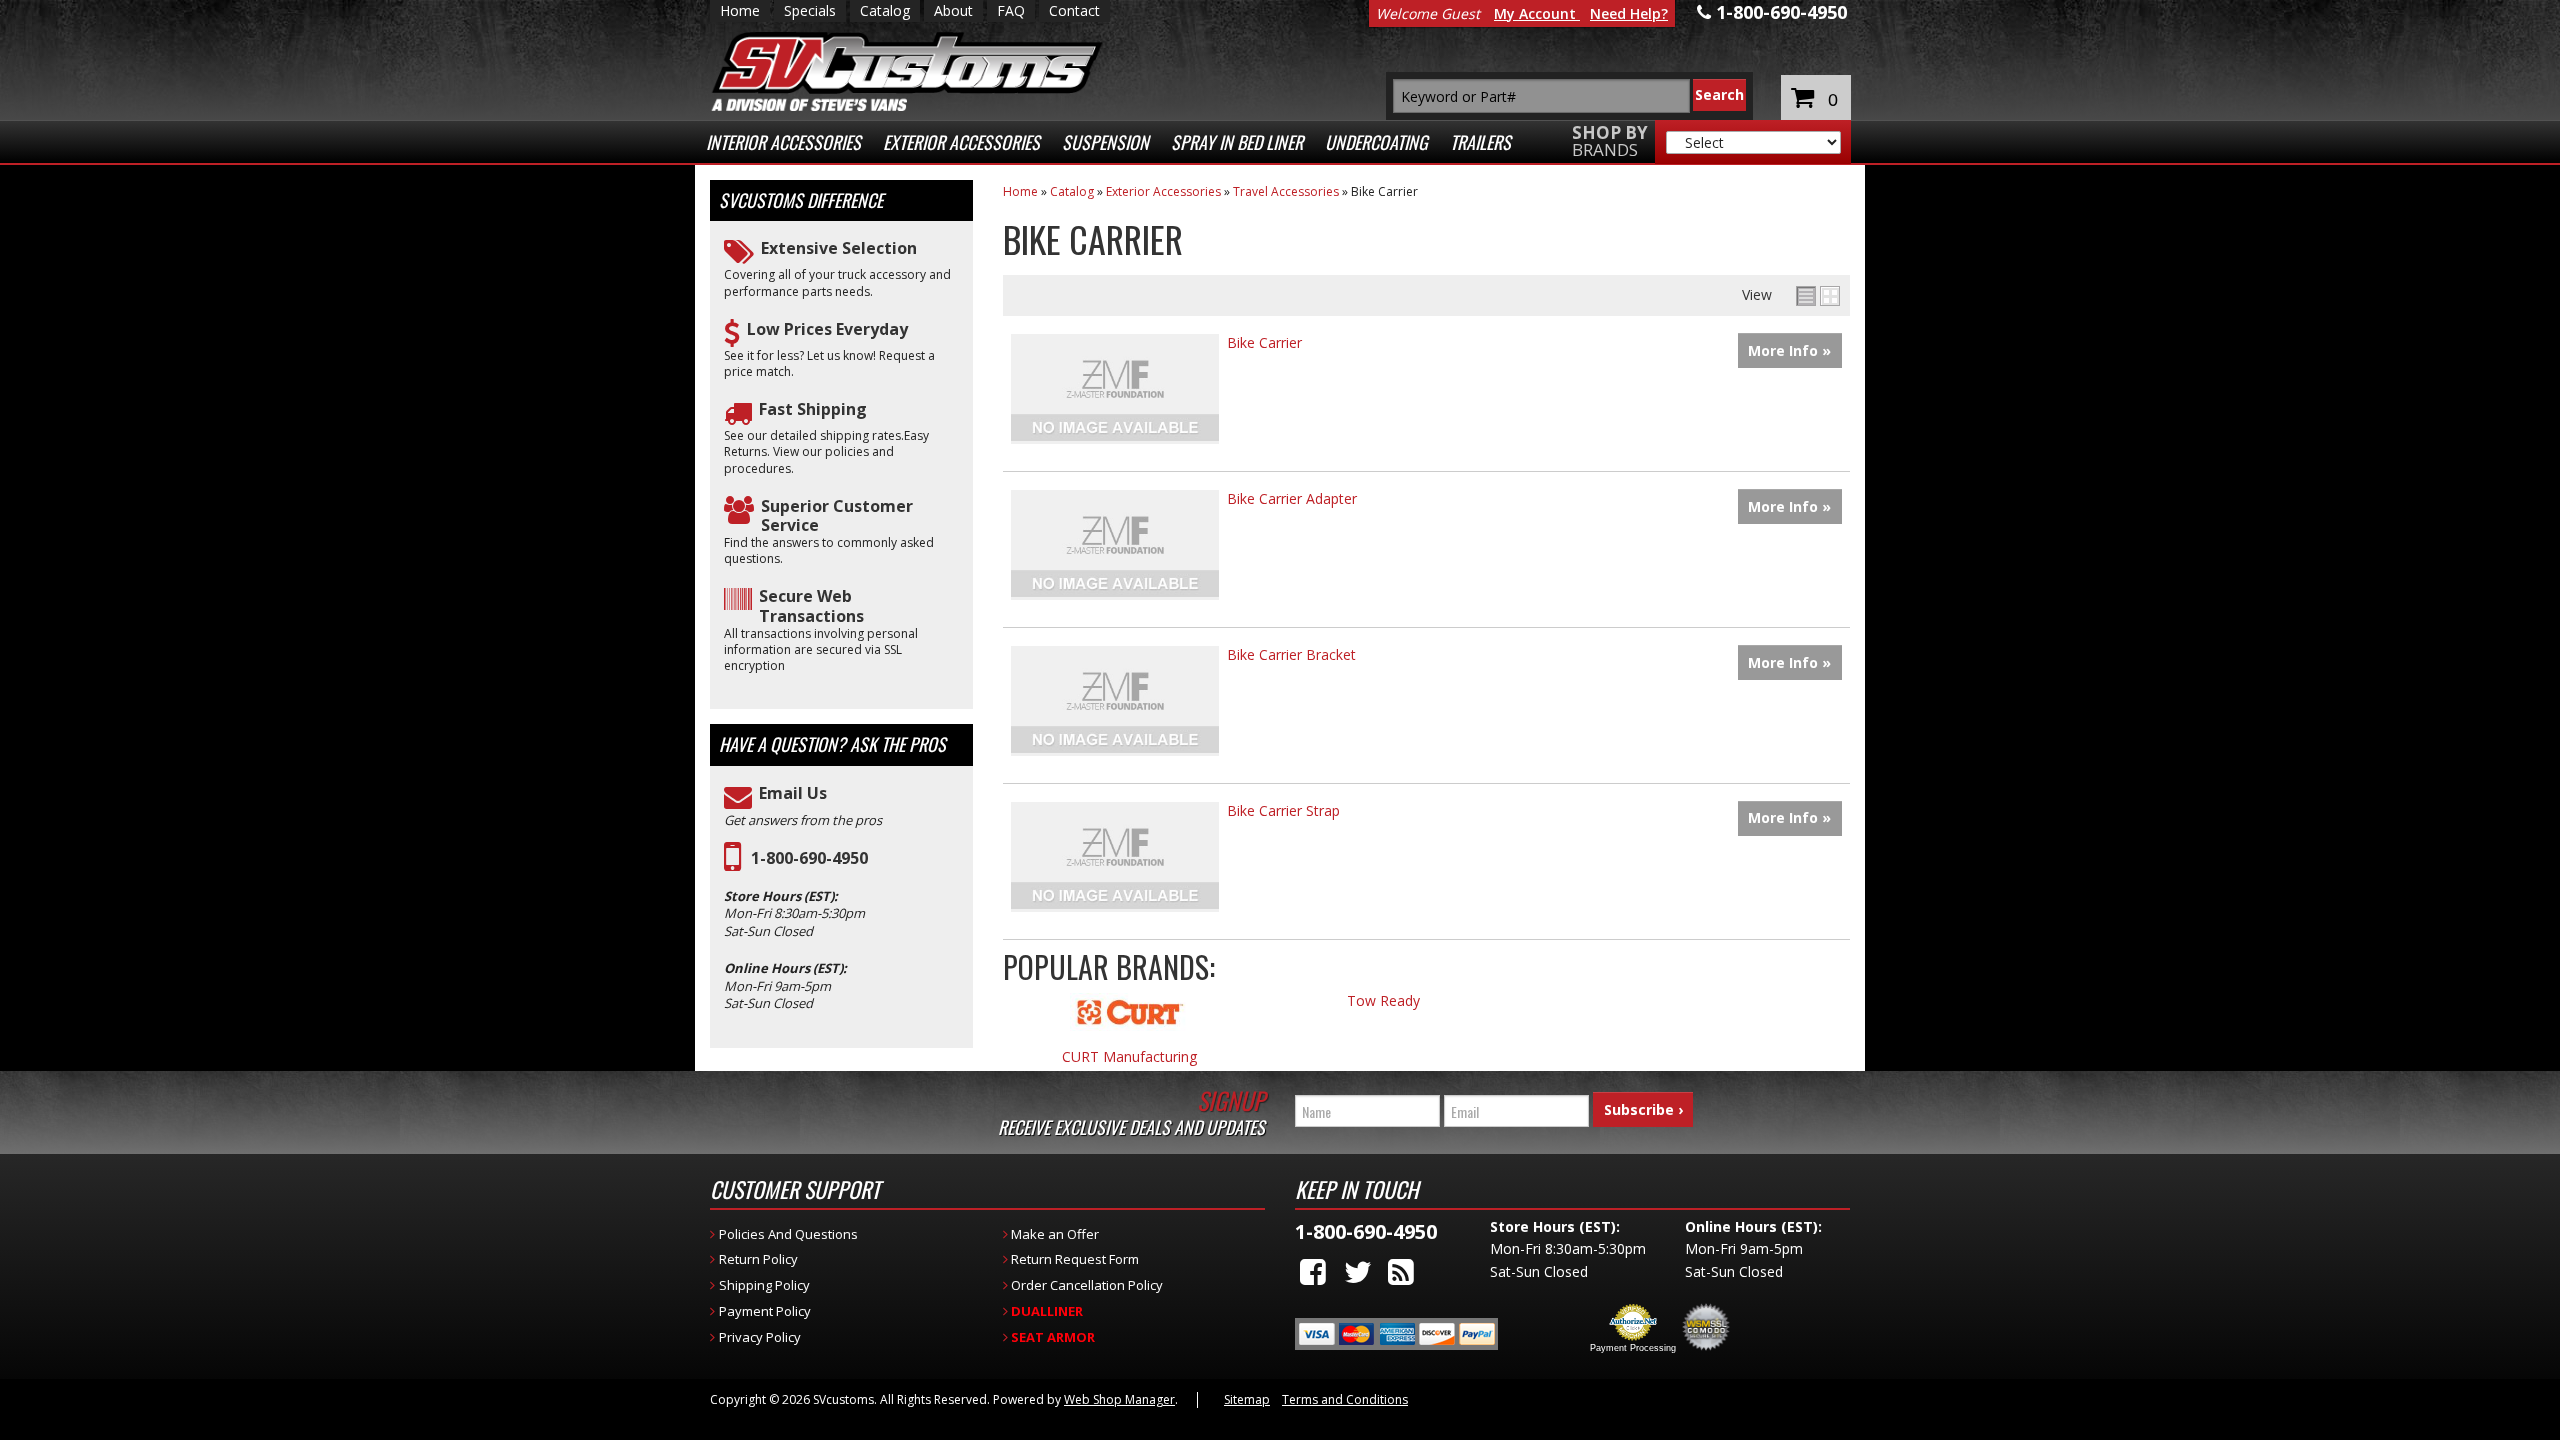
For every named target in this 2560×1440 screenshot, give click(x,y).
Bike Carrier (1264, 342)
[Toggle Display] (1818, 296)
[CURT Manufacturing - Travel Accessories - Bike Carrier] (1130, 1021)
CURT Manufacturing (1129, 1057)
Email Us (793, 793)
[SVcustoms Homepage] (907, 81)
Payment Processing (1633, 1348)
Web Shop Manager (1119, 1399)
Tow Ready (1383, 1001)
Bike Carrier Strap (1283, 810)
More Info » (1789, 350)
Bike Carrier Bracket (1291, 654)
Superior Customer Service (837, 516)
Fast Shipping (813, 409)
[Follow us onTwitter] (1358, 1271)
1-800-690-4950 (809, 858)
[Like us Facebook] (1313, 1271)
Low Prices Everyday (827, 329)
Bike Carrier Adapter (1292, 498)
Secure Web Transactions (811, 606)
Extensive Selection (839, 248)
